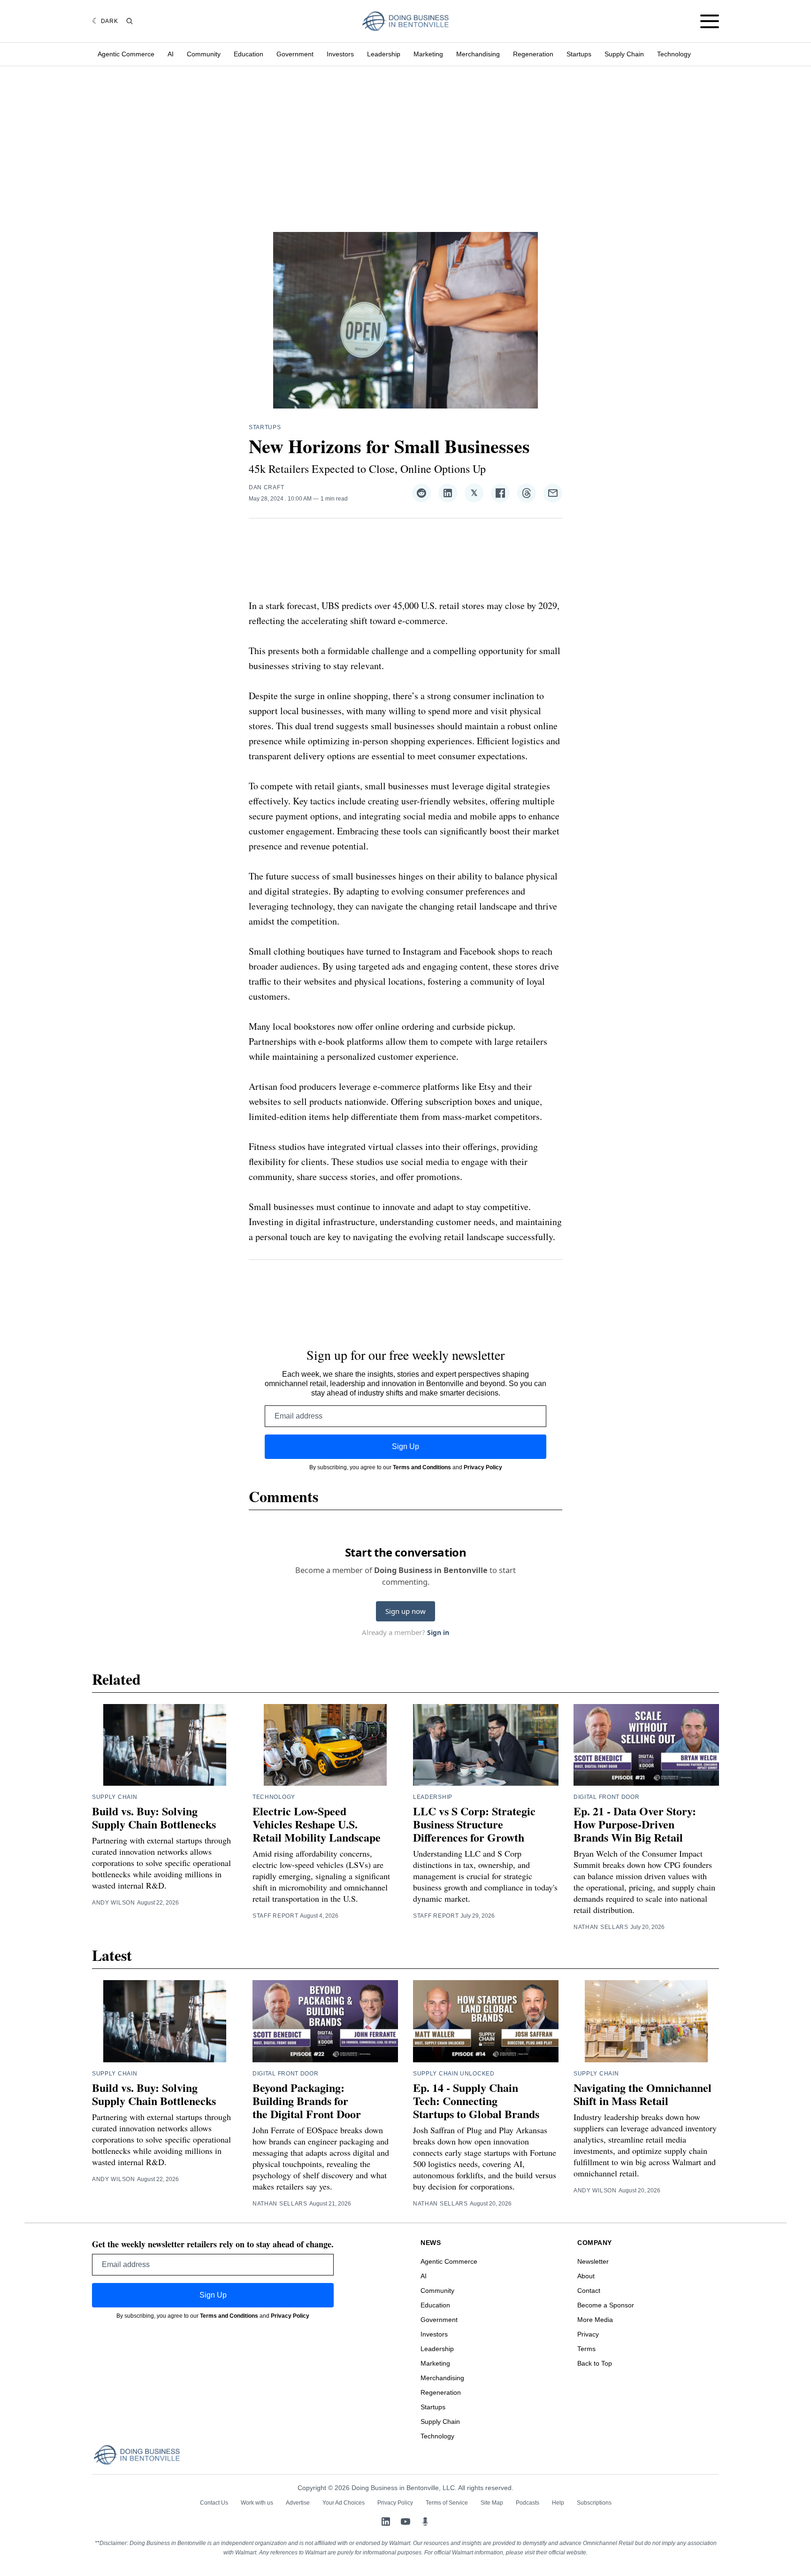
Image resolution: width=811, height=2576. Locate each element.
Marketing (428, 54)
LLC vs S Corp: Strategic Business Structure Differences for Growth (474, 1824)
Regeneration (533, 54)
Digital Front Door (607, 1797)
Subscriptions (594, 2503)
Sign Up (405, 1446)
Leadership (384, 54)
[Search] (130, 21)
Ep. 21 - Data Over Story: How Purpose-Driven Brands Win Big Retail (635, 1824)
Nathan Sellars (601, 1927)
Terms (586, 2349)
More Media (595, 2320)
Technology (674, 54)
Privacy (588, 2334)
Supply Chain (624, 54)
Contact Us (214, 2503)
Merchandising (478, 54)
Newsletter (593, 2261)
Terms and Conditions (422, 1467)
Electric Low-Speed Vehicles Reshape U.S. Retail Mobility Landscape (317, 1824)
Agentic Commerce (126, 54)
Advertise (298, 2503)
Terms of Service (447, 2503)
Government (295, 54)
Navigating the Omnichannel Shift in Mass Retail (643, 2094)
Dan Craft (266, 487)
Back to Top (595, 2363)
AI (171, 54)
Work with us (257, 2503)
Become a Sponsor (606, 2305)
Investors (340, 54)
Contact (589, 2291)
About (586, 2276)
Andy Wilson (114, 1903)
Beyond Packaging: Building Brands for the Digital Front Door (307, 2101)
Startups (579, 54)
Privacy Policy (483, 1467)
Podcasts (528, 2503)
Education (249, 54)
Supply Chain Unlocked (454, 2074)
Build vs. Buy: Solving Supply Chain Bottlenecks (154, 1817)
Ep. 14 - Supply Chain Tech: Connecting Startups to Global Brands (476, 2101)
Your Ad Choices (344, 2503)
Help (558, 2503)
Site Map (492, 2503)
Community (204, 54)
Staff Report (275, 1916)
